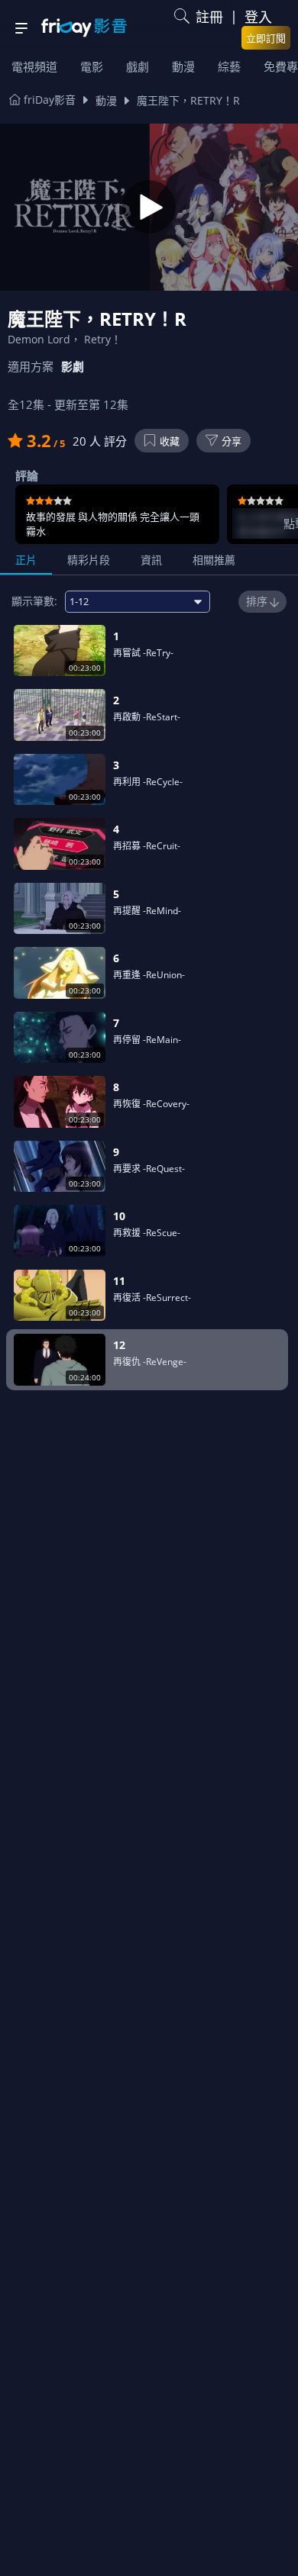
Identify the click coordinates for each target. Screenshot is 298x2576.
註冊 (209, 17)
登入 (258, 17)
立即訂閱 (266, 38)
